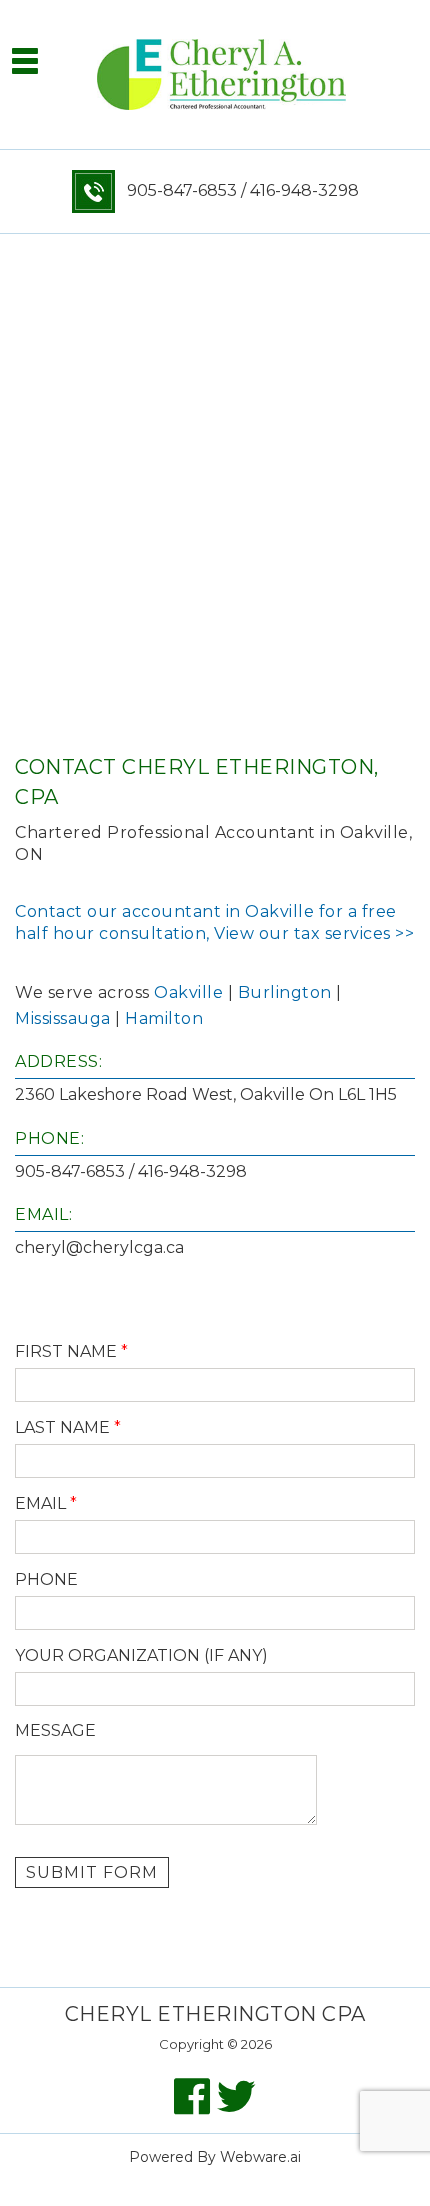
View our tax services (302, 933)
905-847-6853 (178, 190)
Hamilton (164, 1018)
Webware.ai (260, 2157)
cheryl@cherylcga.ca (99, 1247)
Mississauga (63, 1018)
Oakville (188, 992)
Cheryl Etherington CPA (215, 2014)
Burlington (285, 992)
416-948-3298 (304, 190)
